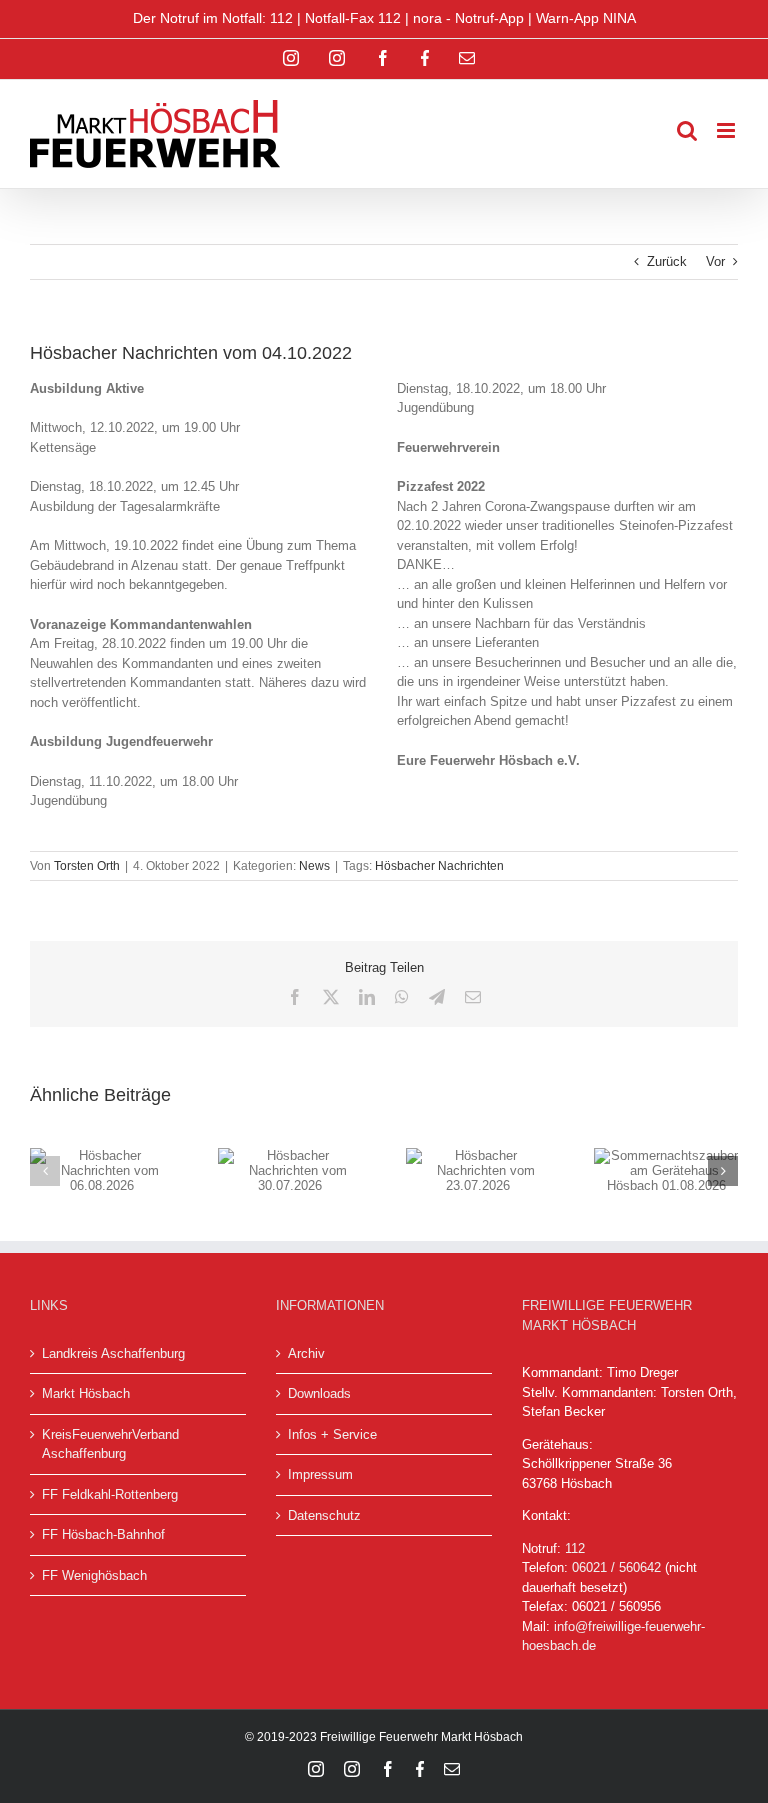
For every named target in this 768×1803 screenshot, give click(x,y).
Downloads (319, 1393)
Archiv (306, 1353)
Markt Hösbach (86, 1393)
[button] (45, 1171)
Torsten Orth (87, 866)
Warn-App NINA (586, 18)
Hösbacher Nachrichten (439, 866)
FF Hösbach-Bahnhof (103, 1534)
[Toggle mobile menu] (727, 130)
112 (575, 1548)
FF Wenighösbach (94, 1575)
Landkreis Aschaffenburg (113, 1353)
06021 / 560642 (616, 1567)
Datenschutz (324, 1515)
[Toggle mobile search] (687, 130)
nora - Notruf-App (468, 18)
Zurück (667, 261)
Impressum (320, 1474)
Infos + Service (332, 1434)
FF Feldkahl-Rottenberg (110, 1494)
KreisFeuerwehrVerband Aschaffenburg (110, 1444)
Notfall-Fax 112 (353, 18)
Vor (715, 261)
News (314, 866)
